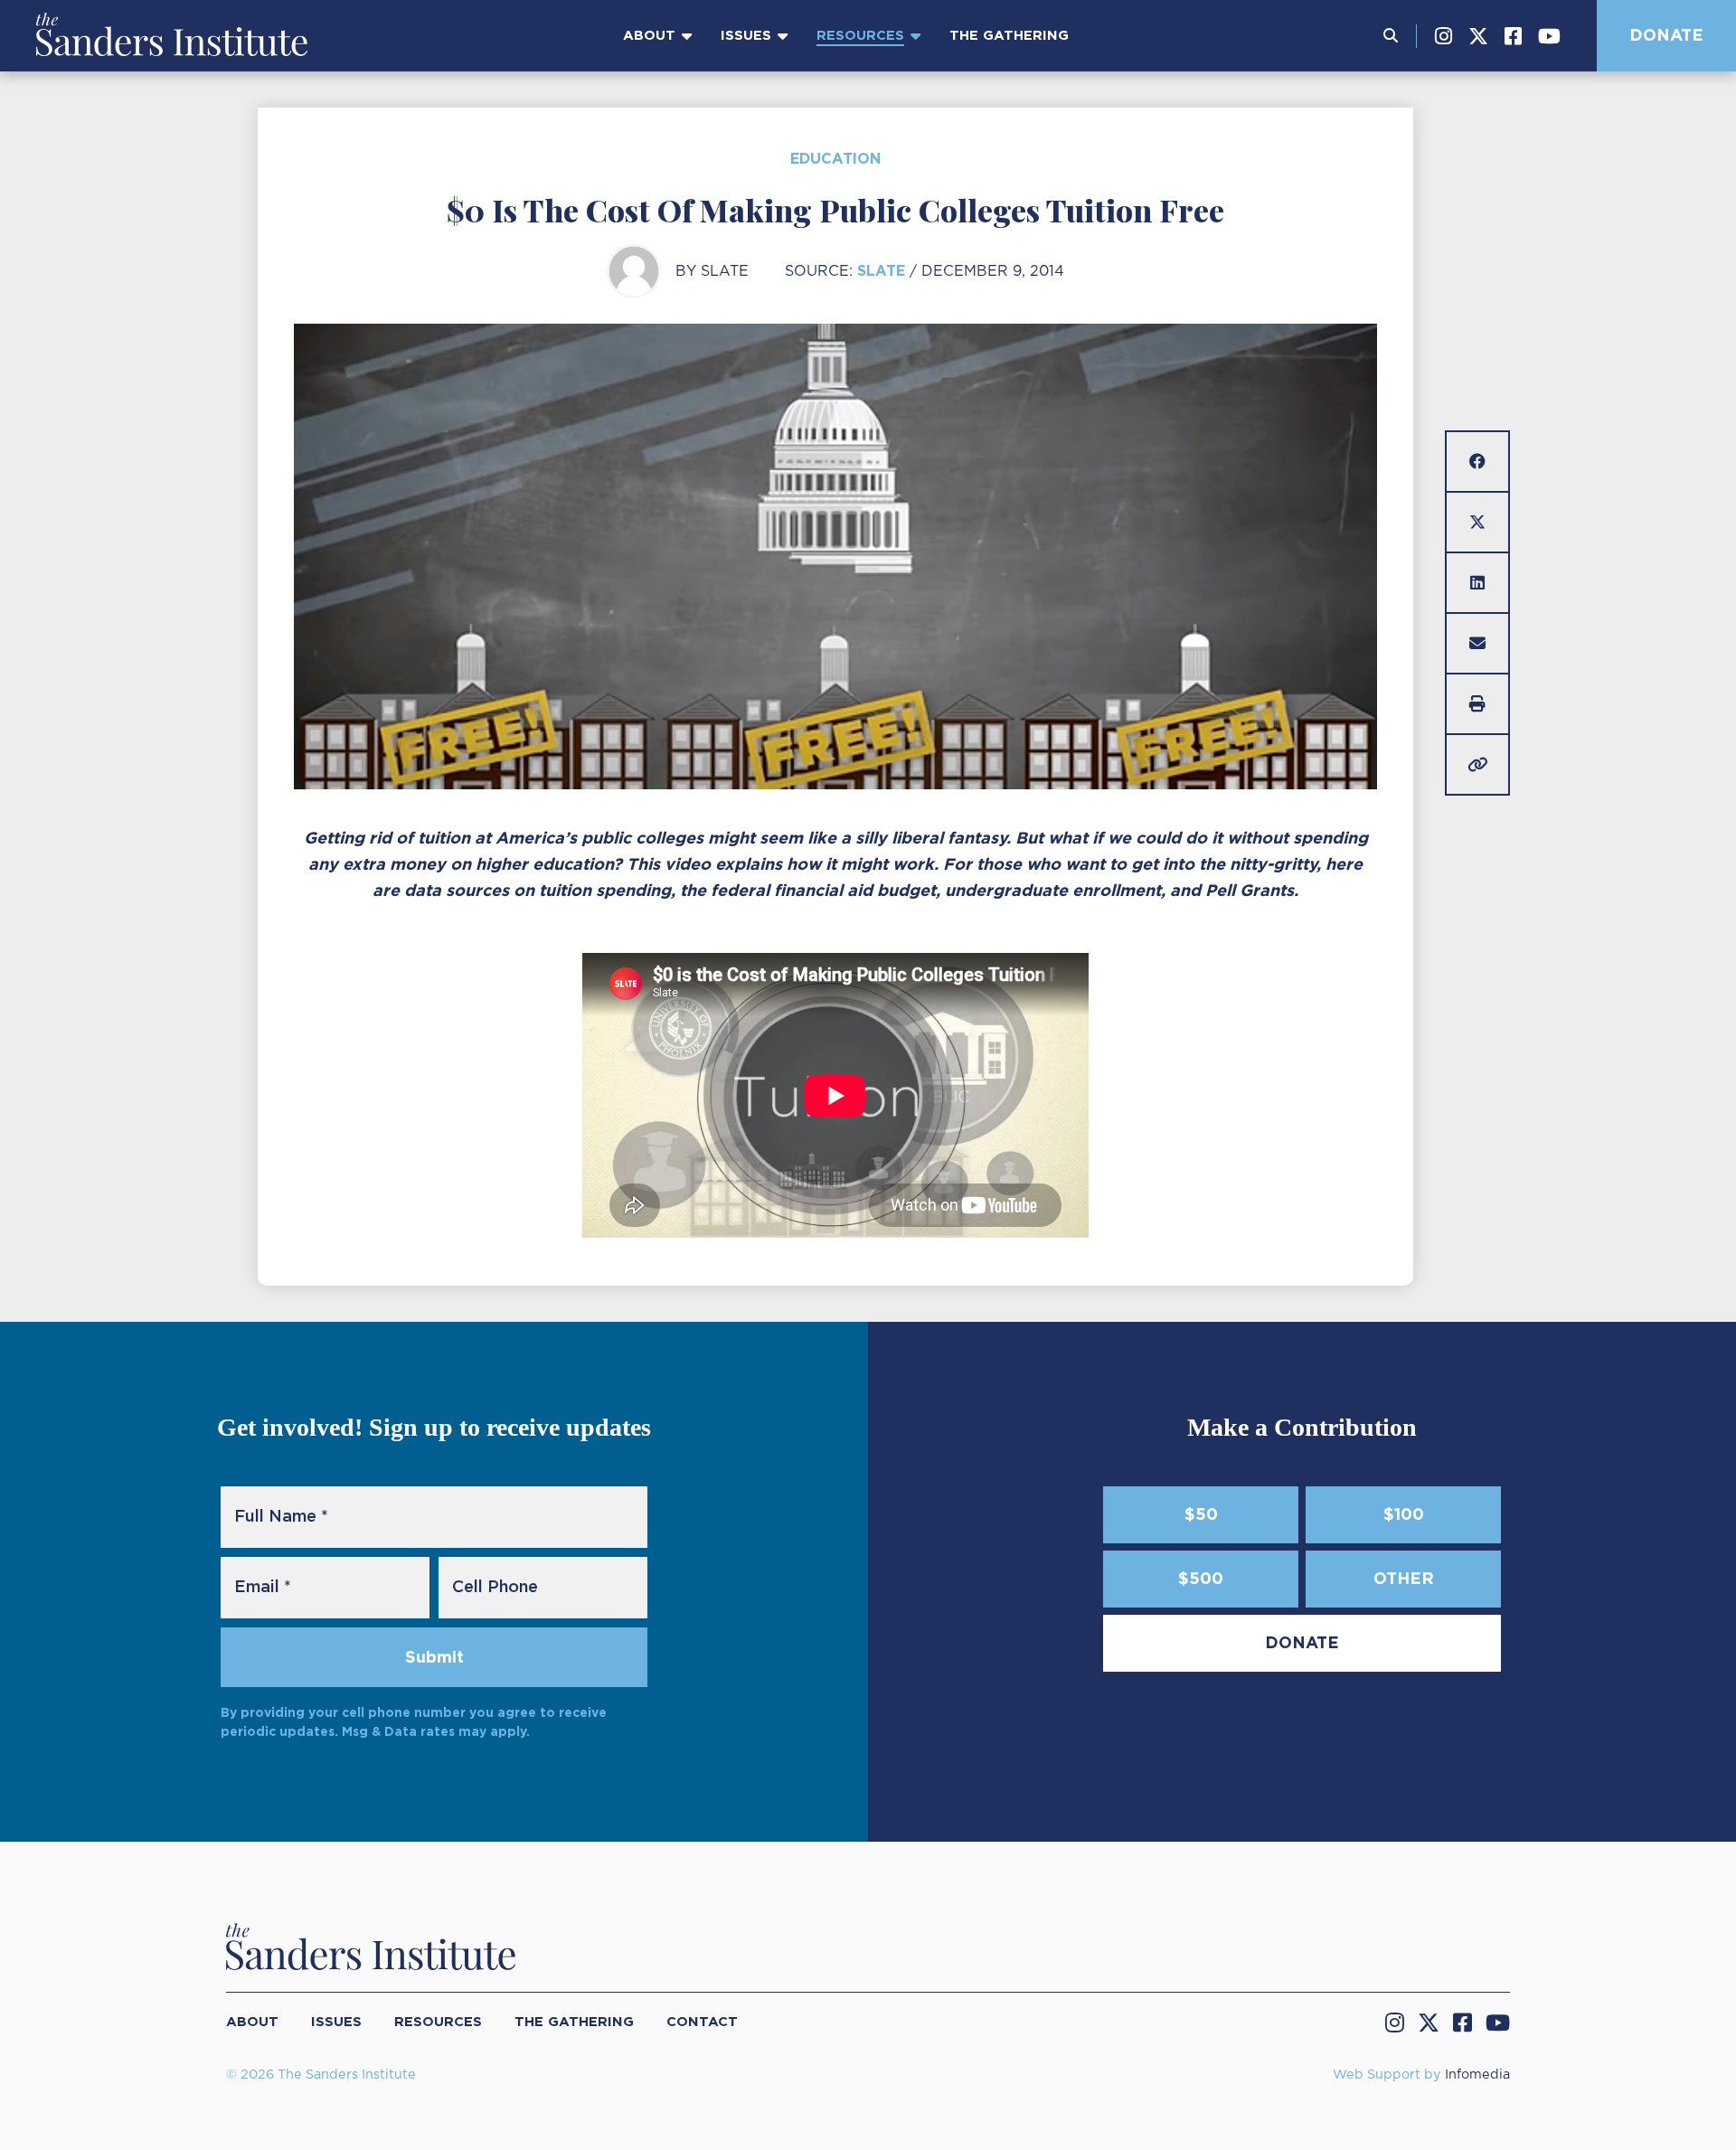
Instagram (1444, 36)
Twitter (1478, 36)
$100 (1404, 1514)
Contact (702, 2022)
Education (835, 159)
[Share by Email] (1477, 643)
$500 (1201, 1578)
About (649, 35)
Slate (881, 271)
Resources (860, 35)
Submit (434, 1657)
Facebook (1513, 36)
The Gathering (1009, 35)
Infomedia (1477, 2075)
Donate (1666, 35)
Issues (746, 35)
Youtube (1549, 36)
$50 (1201, 1514)
